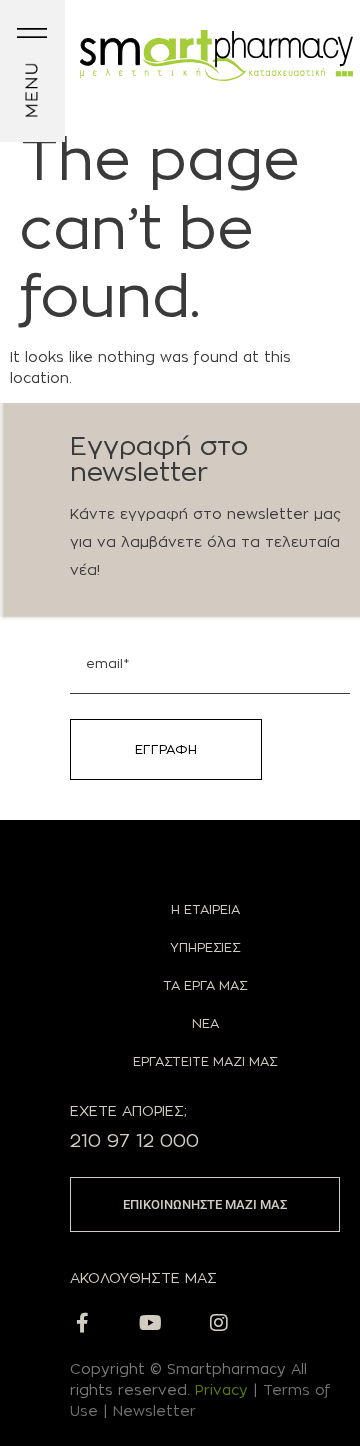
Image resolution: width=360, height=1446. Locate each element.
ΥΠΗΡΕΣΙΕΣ (205, 947)
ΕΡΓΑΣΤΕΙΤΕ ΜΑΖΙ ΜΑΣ (205, 1061)
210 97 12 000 (134, 1140)
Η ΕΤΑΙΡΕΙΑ (205, 909)
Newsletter (154, 1410)
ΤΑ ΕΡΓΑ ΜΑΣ (205, 985)
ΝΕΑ (205, 1023)
